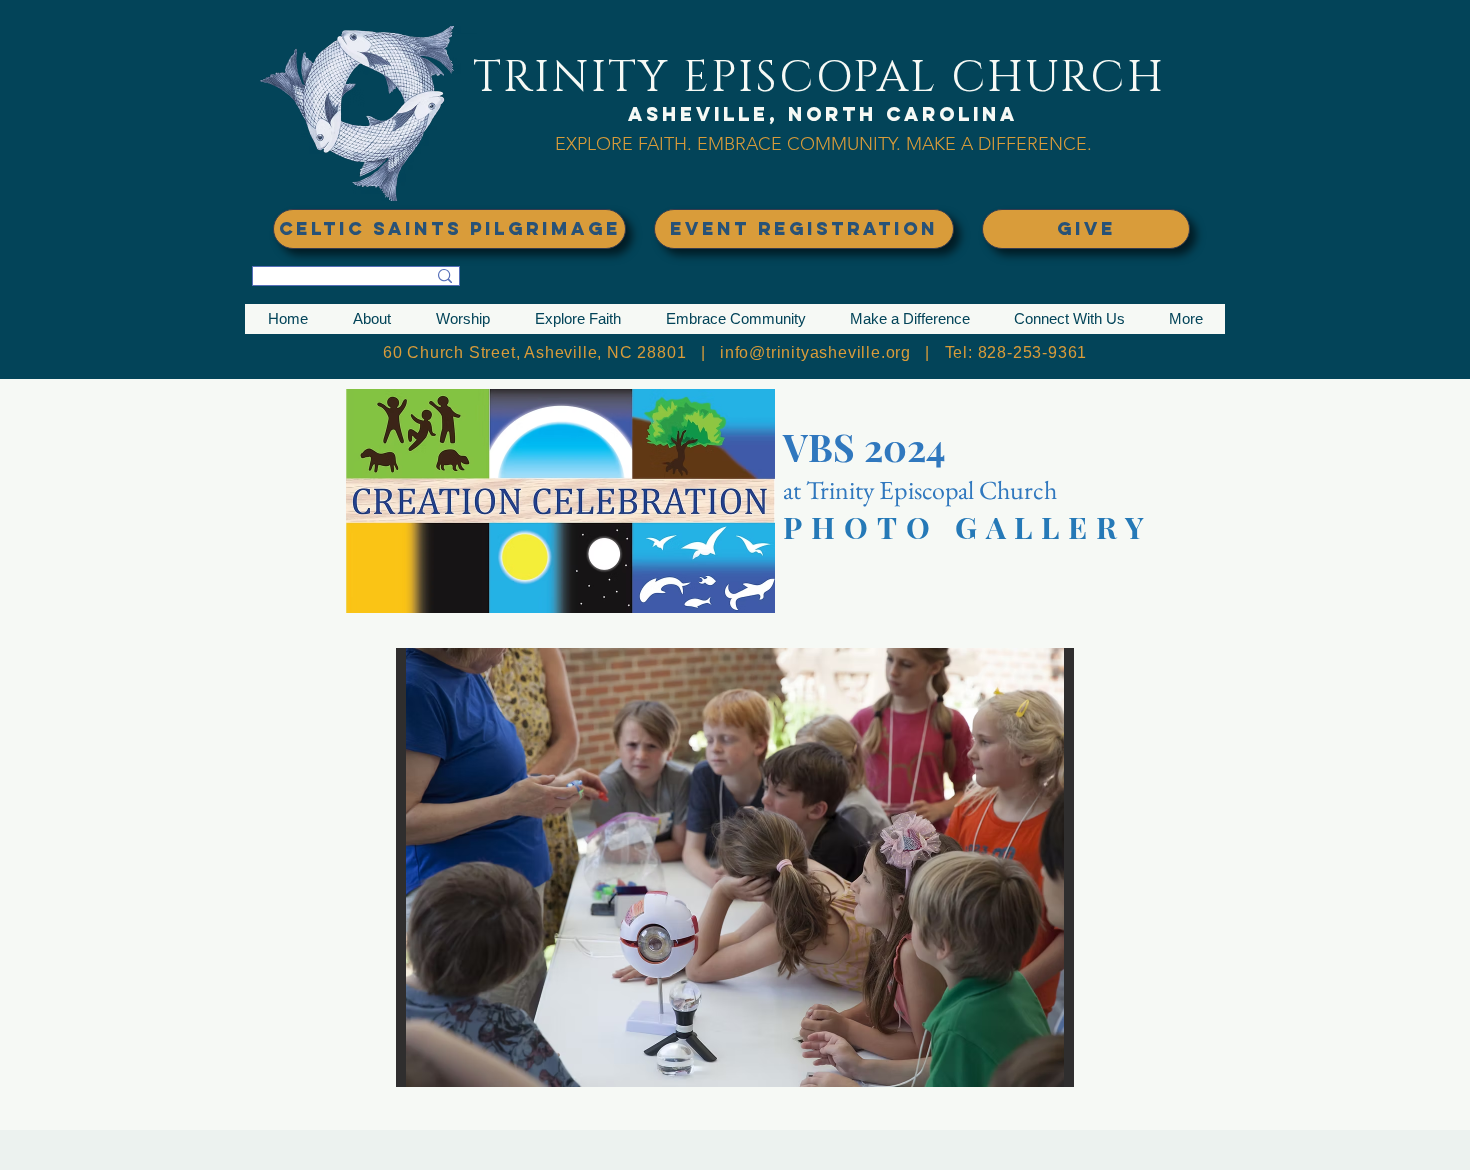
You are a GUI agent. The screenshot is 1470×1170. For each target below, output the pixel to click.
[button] (371, 319)
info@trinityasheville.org (815, 352)
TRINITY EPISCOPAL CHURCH (819, 77)
